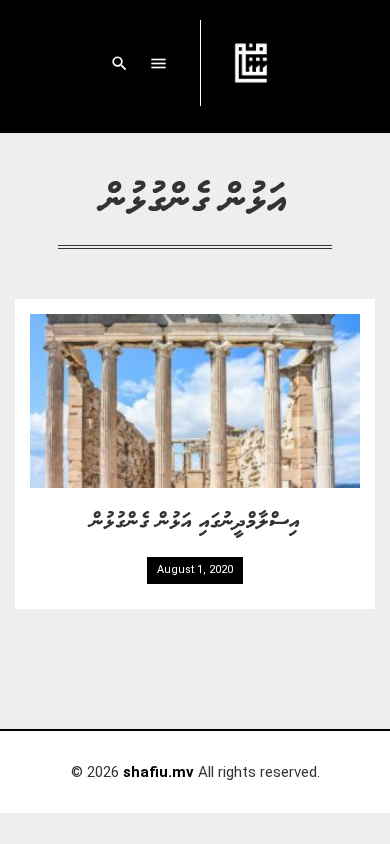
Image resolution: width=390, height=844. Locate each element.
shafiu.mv (158, 772)
